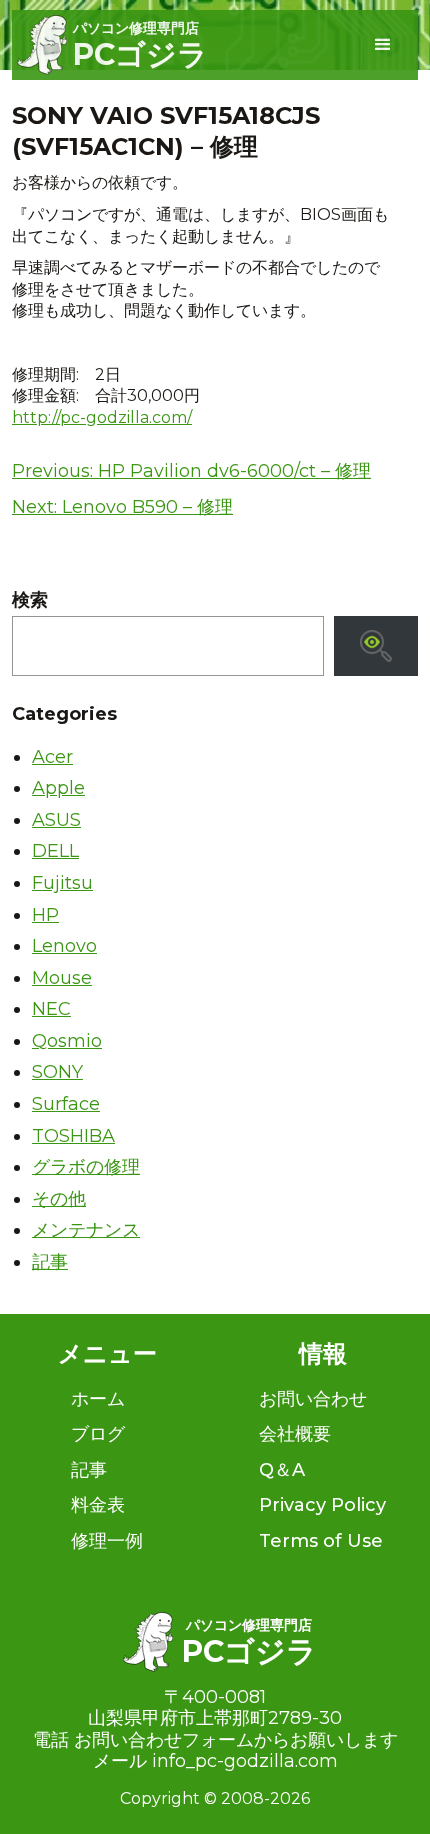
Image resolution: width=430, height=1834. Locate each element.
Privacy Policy (322, 1505)
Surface (66, 1104)
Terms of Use (321, 1541)
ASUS (56, 820)
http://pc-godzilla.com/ (102, 417)
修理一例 (107, 1541)
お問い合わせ (313, 1399)
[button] (383, 45)
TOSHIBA (73, 1136)
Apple (58, 788)
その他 (59, 1199)
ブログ (98, 1434)
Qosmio (67, 1041)
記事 (50, 1262)
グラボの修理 (86, 1167)
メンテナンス (86, 1230)
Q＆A (282, 1470)
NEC (51, 1009)
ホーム (98, 1399)
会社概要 (295, 1434)
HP (45, 915)
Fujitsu (62, 883)
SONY (57, 1072)
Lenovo (64, 946)
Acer (52, 757)
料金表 (98, 1505)
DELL (55, 851)
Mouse (62, 978)
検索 (30, 600)
